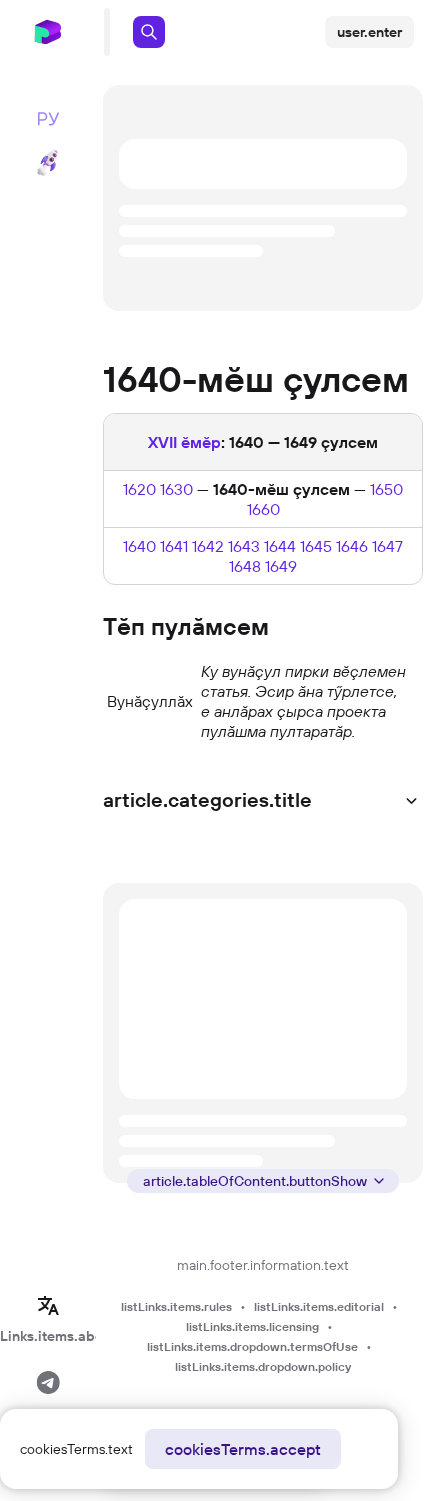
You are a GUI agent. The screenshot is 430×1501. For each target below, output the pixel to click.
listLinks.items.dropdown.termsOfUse (252, 1346)
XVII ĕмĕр (184, 442)
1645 (316, 546)
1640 (139, 546)
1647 (387, 546)
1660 (263, 509)
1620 (139, 489)
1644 (280, 546)
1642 (208, 546)
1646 (352, 546)
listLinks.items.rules (176, 1306)
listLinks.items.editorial (319, 1306)
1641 (174, 546)
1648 (245, 566)
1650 (386, 489)
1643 (244, 546)
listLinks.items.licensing (252, 1326)
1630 (176, 489)
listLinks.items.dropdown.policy (263, 1366)
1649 (281, 566)
